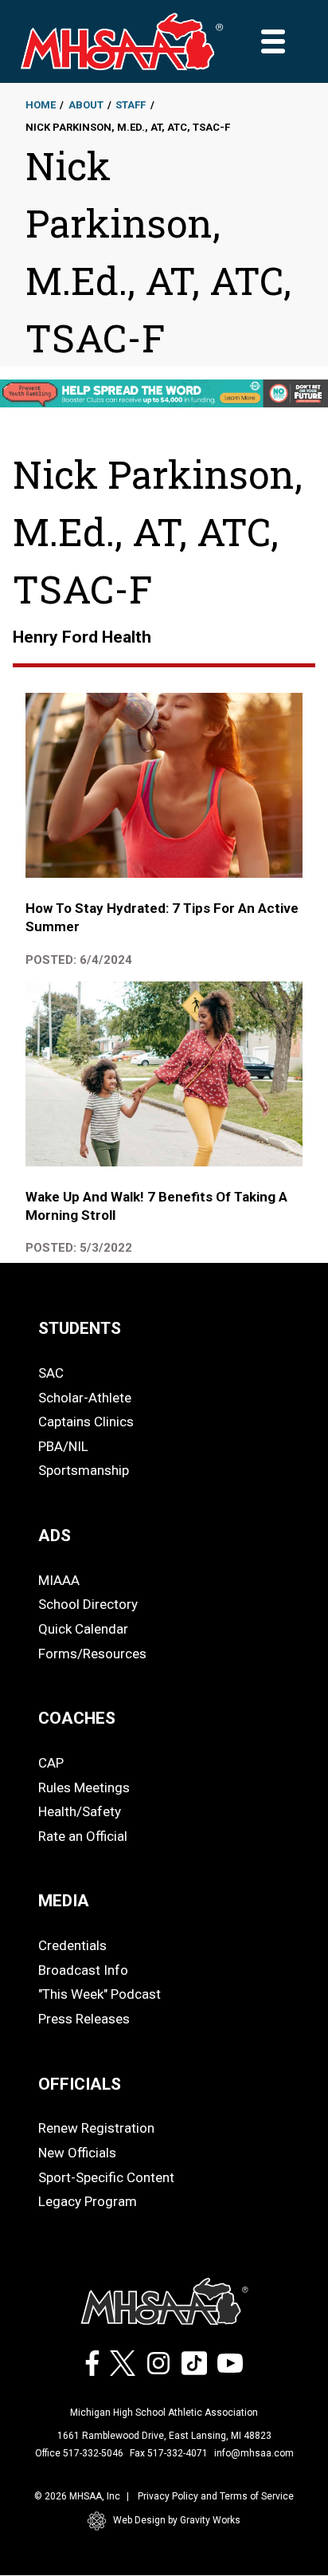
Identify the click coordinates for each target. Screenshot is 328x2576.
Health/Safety (80, 1811)
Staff (131, 105)
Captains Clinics (86, 1422)
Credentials (72, 1945)
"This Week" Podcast (100, 1994)
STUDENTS (80, 1328)
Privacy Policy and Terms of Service (216, 2496)
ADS (55, 1536)
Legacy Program (88, 2201)
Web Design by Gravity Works (177, 2520)
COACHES (77, 1718)
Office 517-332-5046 (79, 2453)
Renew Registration (96, 2128)
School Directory (88, 1604)
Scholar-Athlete (85, 1398)
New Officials (77, 2153)
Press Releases (84, 2019)
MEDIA (64, 1901)
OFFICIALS (80, 2084)
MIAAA (59, 1580)
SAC (51, 1373)
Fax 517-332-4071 (169, 2453)
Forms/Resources (92, 1654)
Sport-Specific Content (106, 2177)
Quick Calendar (83, 1629)
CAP (51, 1763)
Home (41, 105)
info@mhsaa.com (254, 2453)
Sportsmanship (84, 1470)
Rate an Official (83, 1836)
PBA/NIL (63, 1446)
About (86, 105)
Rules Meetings (84, 1787)
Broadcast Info (83, 1970)
